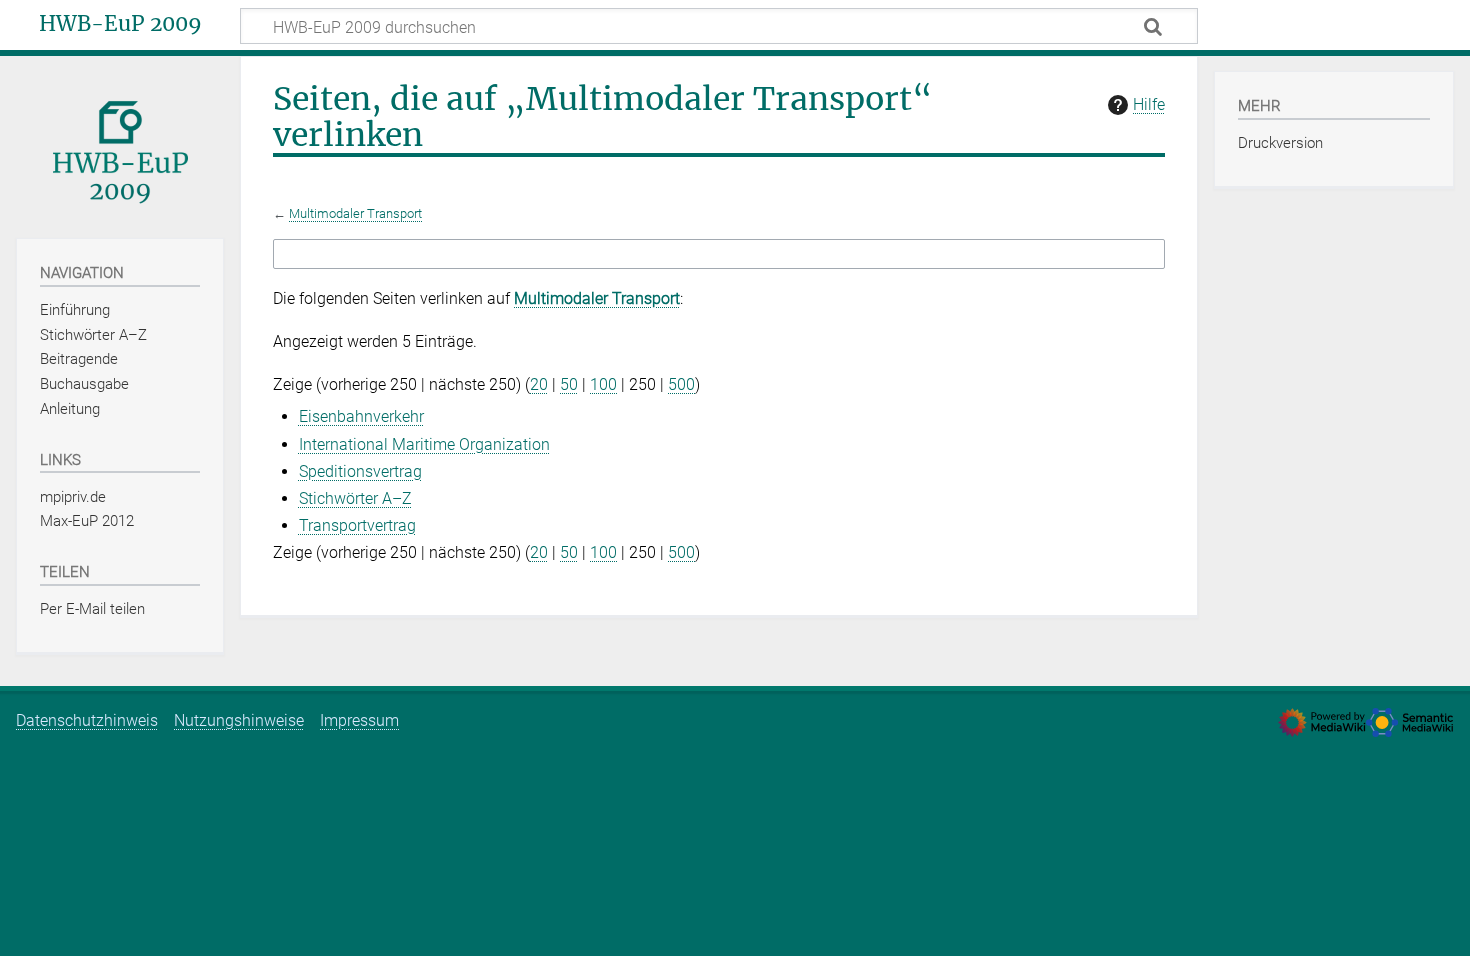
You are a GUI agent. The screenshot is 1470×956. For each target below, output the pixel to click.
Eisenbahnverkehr (361, 416)
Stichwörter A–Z (355, 498)
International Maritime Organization (424, 444)
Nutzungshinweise (239, 720)
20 (539, 384)
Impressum (359, 720)
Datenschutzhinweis (87, 720)
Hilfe (1149, 104)
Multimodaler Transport (355, 213)
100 (603, 384)
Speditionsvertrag (360, 471)
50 (569, 384)
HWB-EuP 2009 (120, 24)
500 (681, 384)
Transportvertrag (357, 525)
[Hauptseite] (120, 145)
